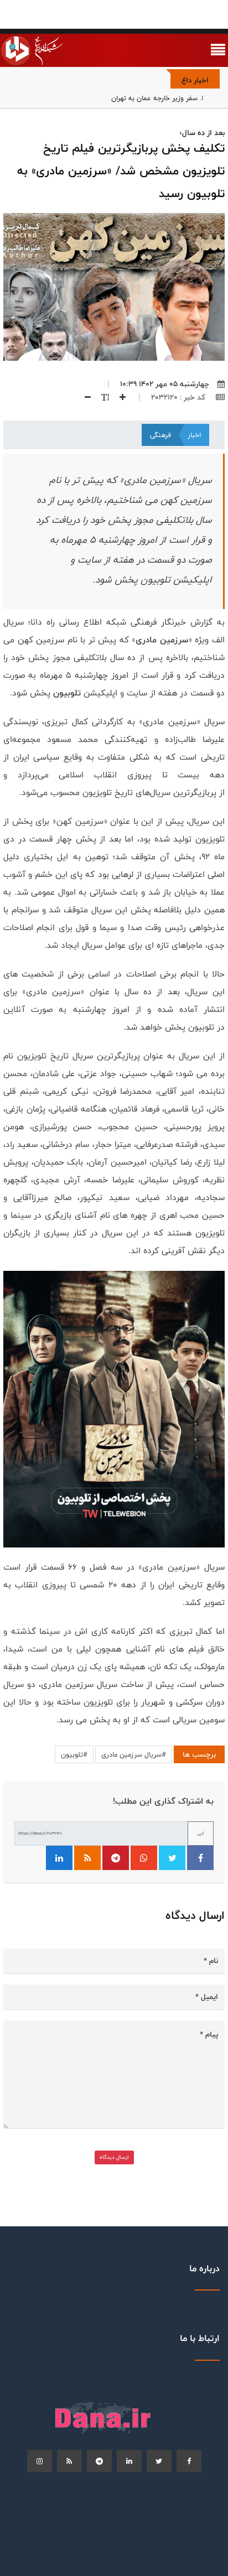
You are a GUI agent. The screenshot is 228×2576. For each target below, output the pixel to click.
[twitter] (159, 2461)
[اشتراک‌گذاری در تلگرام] (116, 1858)
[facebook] (189, 2461)
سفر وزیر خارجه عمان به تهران (154, 98)
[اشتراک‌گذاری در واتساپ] (144, 1858)
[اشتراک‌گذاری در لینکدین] (59, 1858)
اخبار (194, 435)
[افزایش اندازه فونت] (118, 397)
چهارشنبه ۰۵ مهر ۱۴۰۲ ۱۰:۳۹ (165, 384)
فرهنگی (160, 435)
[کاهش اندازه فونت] (84, 397)
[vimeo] (40, 2461)
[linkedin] (129, 2461)
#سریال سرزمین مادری (134, 1754)
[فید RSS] (87, 1858)
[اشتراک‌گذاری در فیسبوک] (200, 1858)
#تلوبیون (74, 1754)
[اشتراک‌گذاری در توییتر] (172, 1858)
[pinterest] (99, 2461)
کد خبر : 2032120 (179, 397)
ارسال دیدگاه (114, 2157)
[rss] (69, 2461)
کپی (201, 1833)
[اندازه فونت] (101, 397)
